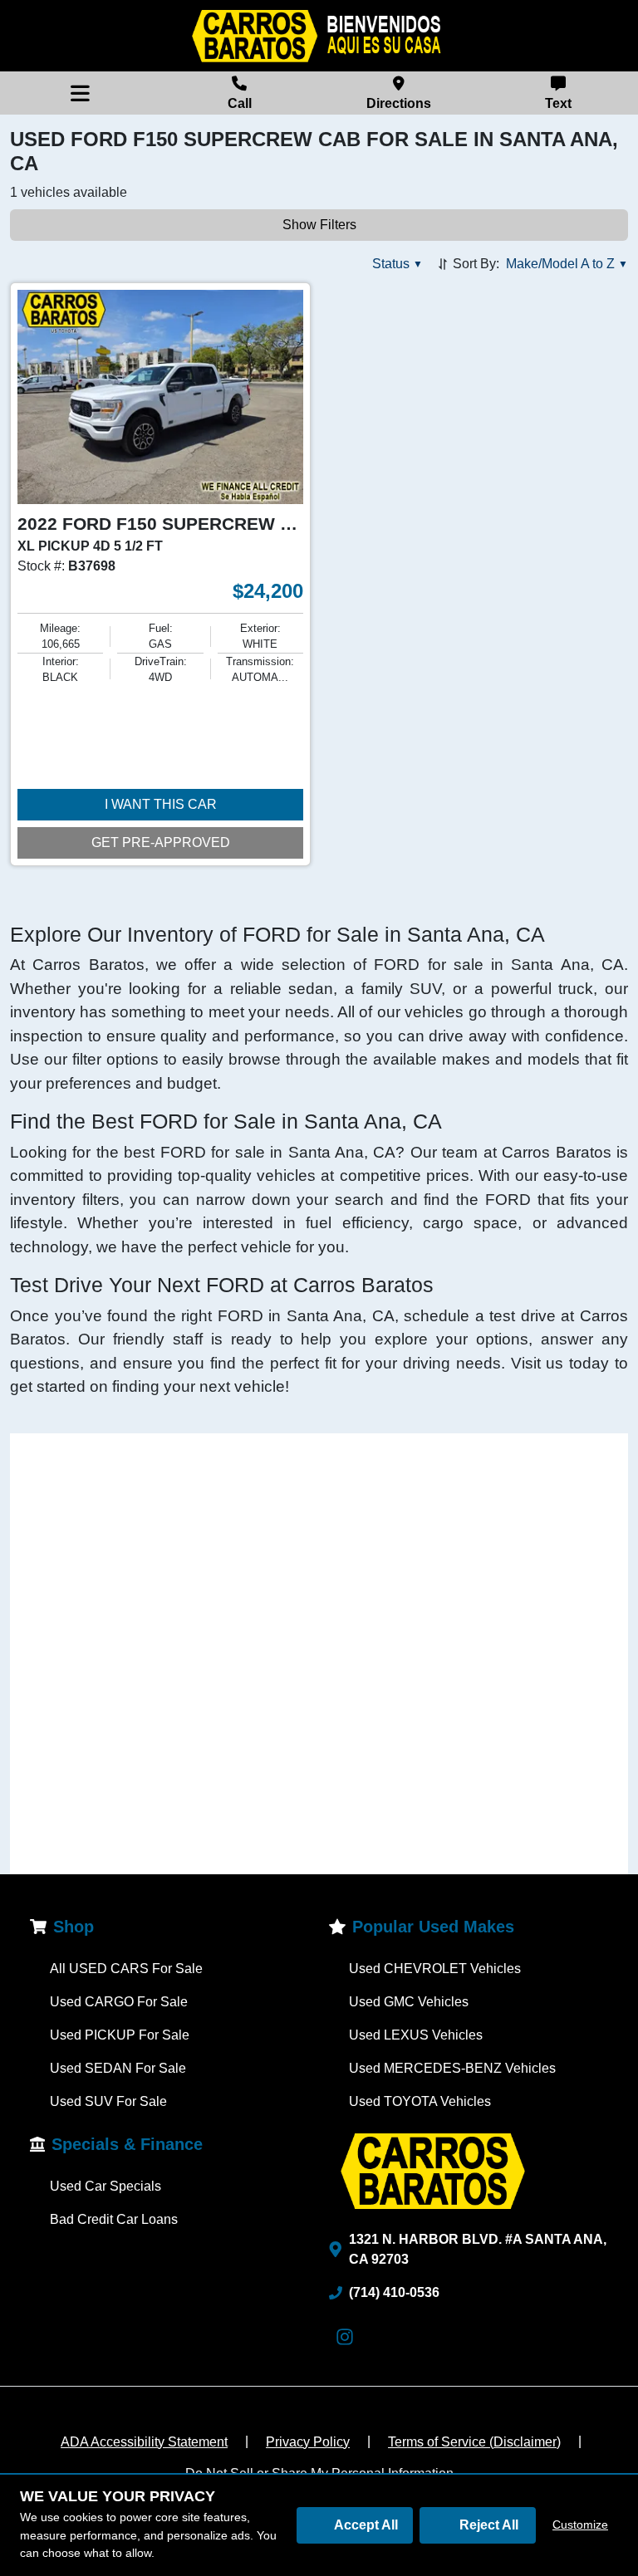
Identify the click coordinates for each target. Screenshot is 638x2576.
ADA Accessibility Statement (144, 2442)
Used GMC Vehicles (409, 2002)
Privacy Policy (308, 2442)
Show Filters (319, 225)
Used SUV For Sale (108, 2101)
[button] (398, 264)
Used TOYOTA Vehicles (420, 2101)
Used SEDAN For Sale (118, 2068)
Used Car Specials (106, 2186)
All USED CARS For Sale (126, 1969)
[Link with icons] (348, 2337)
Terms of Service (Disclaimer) (474, 2442)
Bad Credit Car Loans (114, 2219)
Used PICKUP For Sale (120, 2035)
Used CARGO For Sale (119, 2002)
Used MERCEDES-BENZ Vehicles (452, 2068)
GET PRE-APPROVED (161, 842)
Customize (580, 2525)
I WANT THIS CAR (161, 804)
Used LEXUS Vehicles (416, 2035)
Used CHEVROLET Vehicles (435, 1969)
